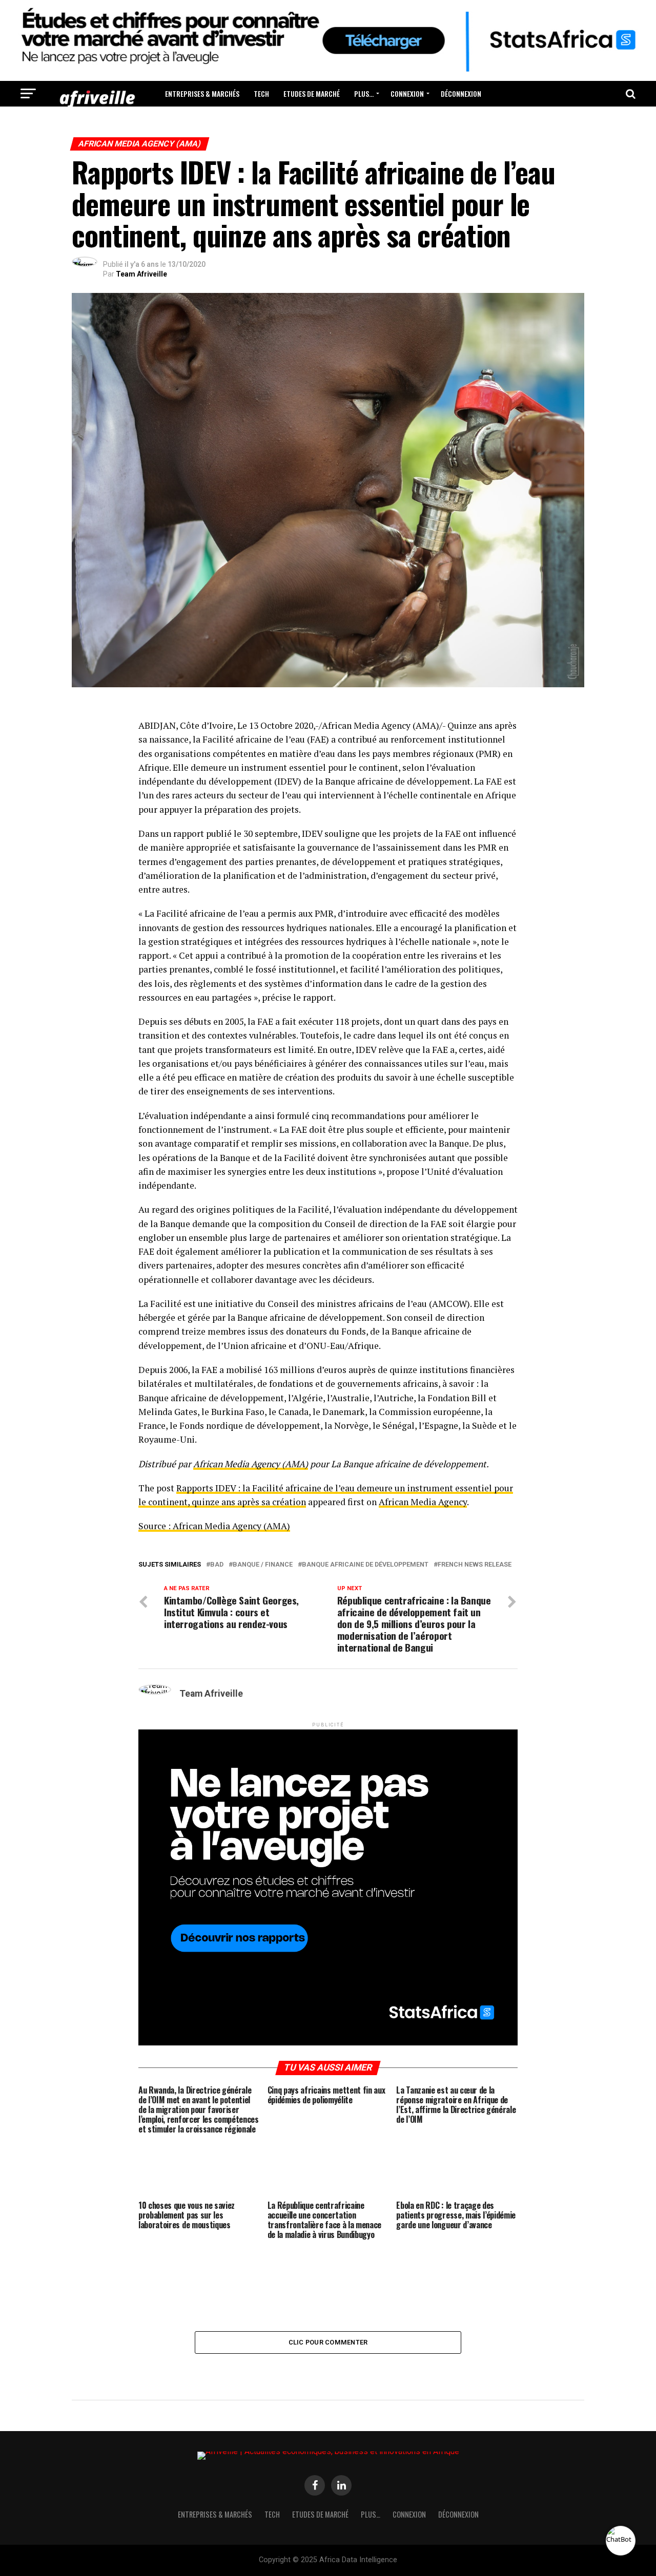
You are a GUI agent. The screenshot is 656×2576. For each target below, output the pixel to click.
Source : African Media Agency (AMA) (214, 1526)
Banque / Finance (263, 1565)
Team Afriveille (141, 274)
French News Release (475, 1565)
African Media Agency (423, 1502)
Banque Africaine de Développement (365, 1565)
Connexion (407, 93)
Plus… (364, 93)
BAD (217, 1565)
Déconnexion (461, 93)
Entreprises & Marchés (202, 93)
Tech (261, 93)
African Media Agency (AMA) (251, 1464)
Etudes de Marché (312, 93)
